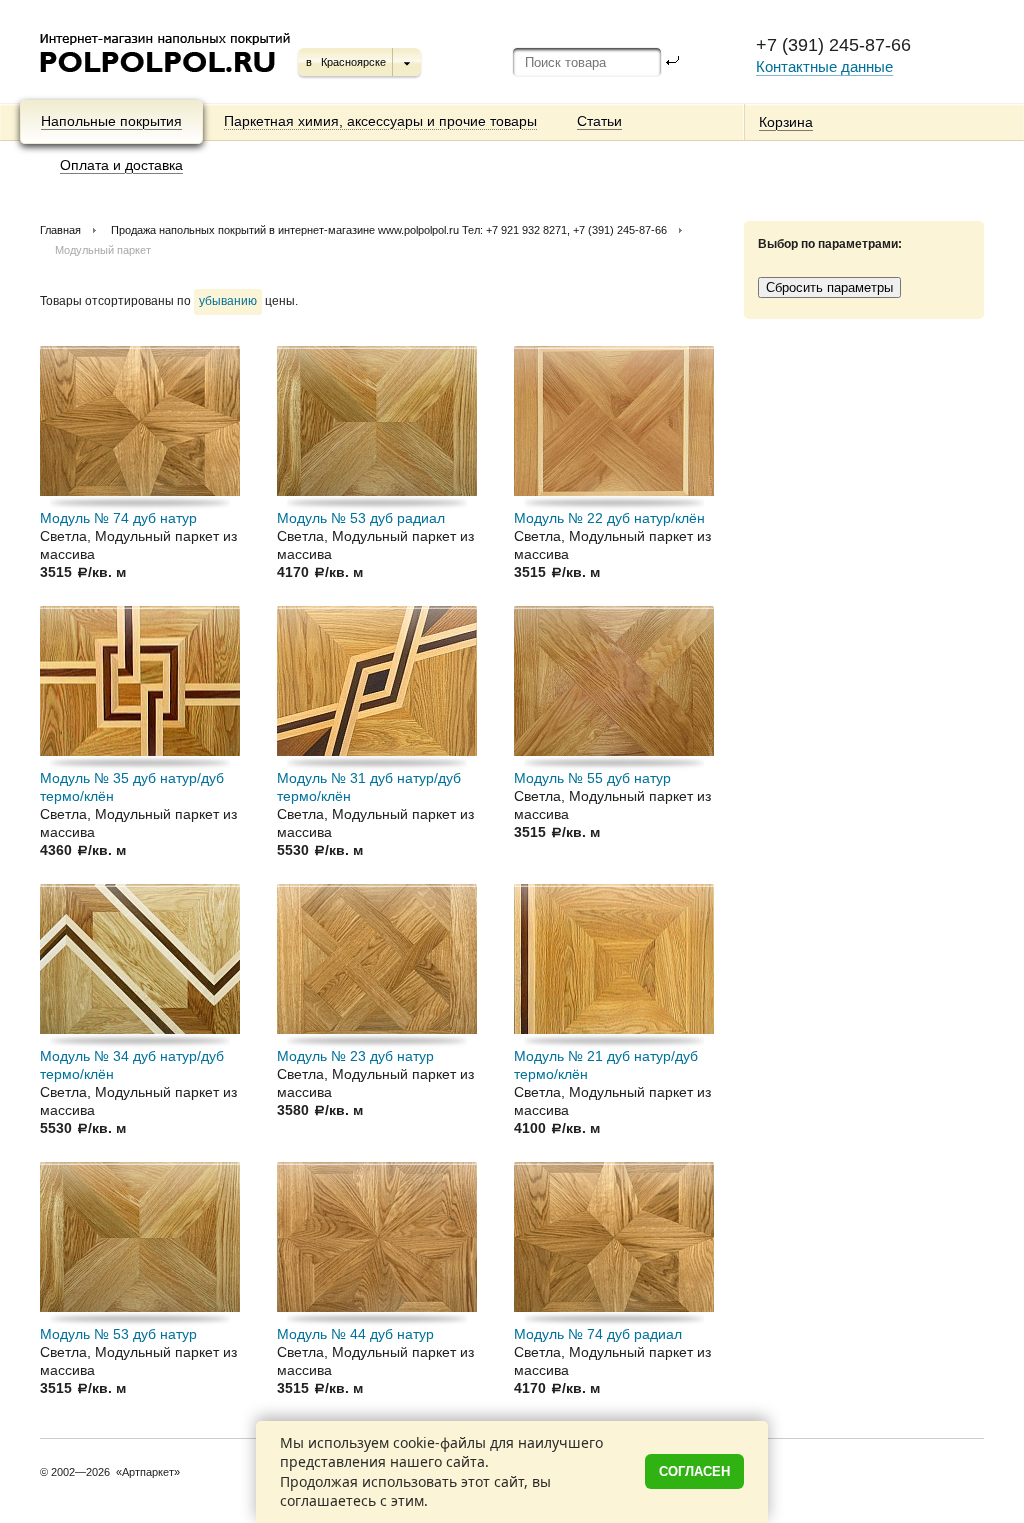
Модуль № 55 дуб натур (592, 778)
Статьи (599, 121)
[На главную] (166, 80)
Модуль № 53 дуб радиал (361, 518)
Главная (60, 230)
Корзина (786, 122)
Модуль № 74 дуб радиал (598, 1334)
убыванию (228, 301)
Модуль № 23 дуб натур (355, 1056)
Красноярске (353, 62)
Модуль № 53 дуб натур (118, 1334)
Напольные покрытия (111, 121)
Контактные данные (824, 66)
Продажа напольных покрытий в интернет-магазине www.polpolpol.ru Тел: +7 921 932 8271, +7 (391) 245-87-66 (389, 230)
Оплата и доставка (121, 165)
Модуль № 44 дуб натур (355, 1334)
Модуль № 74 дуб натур (118, 518)
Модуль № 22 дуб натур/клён (609, 518)
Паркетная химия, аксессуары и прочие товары (380, 121)
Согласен (694, 1471)
